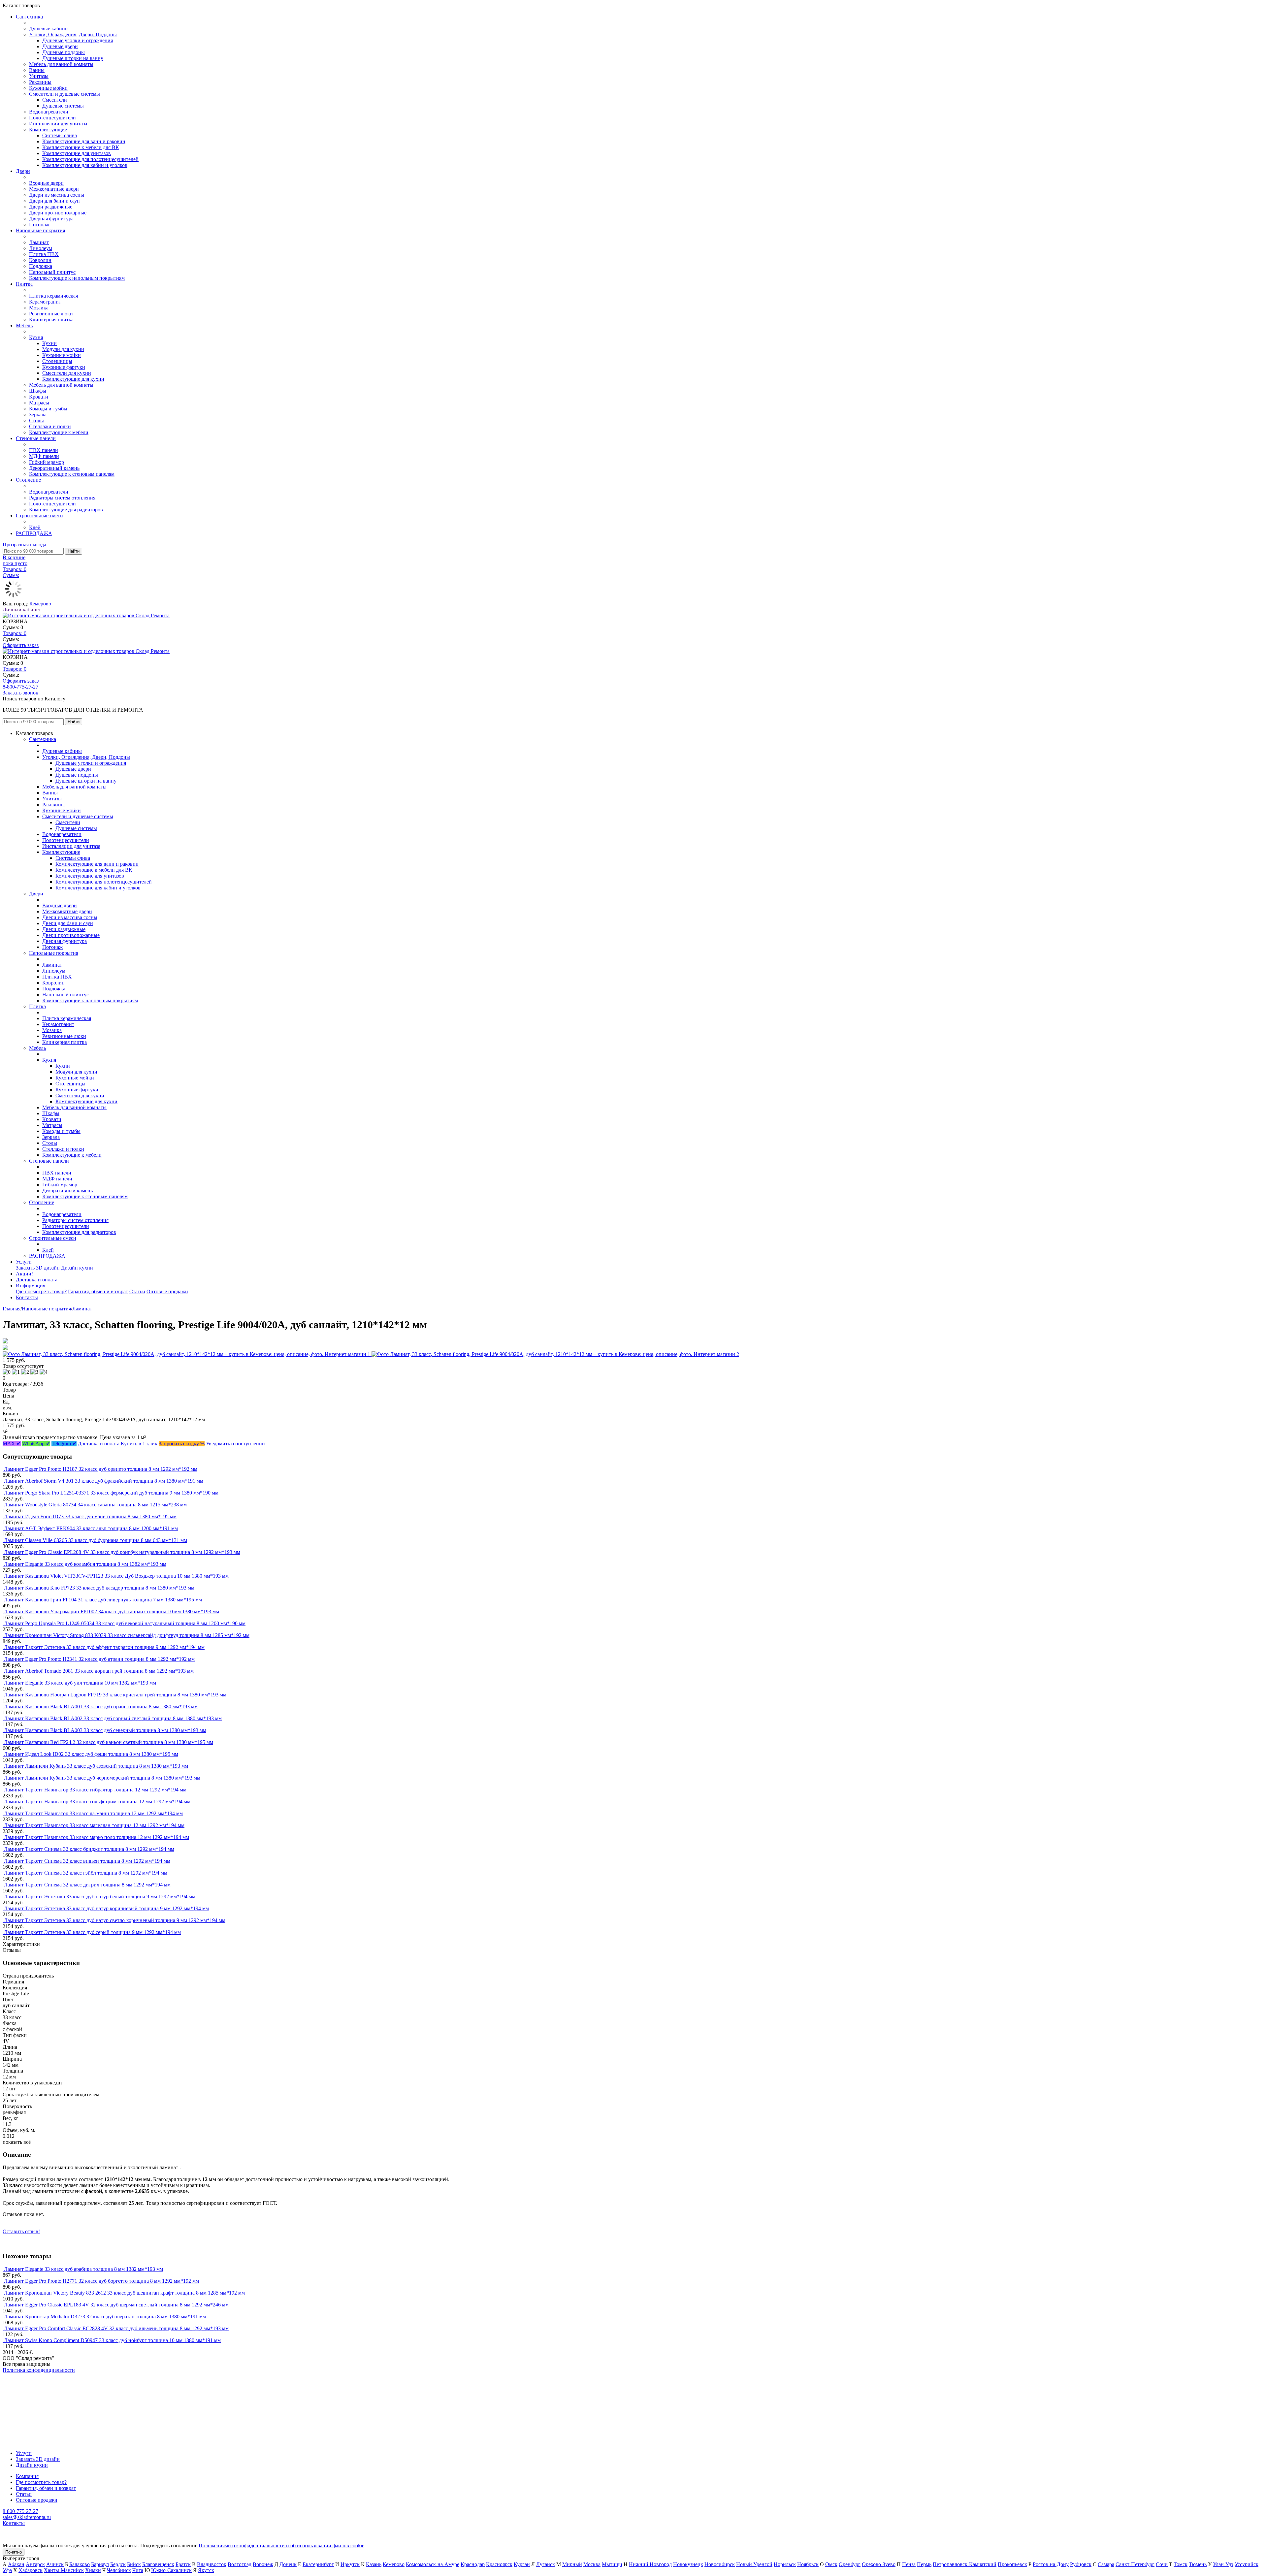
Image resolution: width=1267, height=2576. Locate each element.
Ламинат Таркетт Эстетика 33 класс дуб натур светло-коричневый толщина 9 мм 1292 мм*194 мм (115, 1920)
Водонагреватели (49, 112)
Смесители (55, 100)
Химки (93, 2570)
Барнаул (100, 2564)
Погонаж (39, 225)
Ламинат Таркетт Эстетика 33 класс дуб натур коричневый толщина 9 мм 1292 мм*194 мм (106, 1908)
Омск (831, 2564)
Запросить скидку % (182, 1444)
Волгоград (240, 2564)
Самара (1106, 2564)
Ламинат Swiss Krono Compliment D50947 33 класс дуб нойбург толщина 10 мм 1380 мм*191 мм (112, 2340)
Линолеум (41, 248)
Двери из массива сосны (57, 195)
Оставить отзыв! (21, 2231)
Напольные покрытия (40, 230)
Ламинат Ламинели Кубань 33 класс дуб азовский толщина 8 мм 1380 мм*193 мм (96, 1766)
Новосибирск (720, 2564)
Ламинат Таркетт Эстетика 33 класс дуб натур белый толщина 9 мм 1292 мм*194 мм (100, 1897)
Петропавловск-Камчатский (965, 2564)
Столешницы (57, 361)
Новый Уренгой (754, 2564)
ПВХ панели (44, 450)
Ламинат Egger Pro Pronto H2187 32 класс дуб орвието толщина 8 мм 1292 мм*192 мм (101, 1469)
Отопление (28, 480)
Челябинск (119, 2570)
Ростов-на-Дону (1051, 2564)
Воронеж (263, 2564)
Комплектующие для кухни (73, 379)
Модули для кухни (63, 349)
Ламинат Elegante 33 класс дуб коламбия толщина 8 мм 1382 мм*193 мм (85, 1564)
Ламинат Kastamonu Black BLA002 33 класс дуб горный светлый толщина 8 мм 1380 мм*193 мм (113, 1718)
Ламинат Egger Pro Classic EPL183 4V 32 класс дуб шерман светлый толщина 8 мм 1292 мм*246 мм (116, 2305)
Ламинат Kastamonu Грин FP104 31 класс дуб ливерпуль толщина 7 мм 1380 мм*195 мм (103, 1600)
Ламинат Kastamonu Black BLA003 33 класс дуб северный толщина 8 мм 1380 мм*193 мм (105, 1730)
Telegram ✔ (64, 1444)
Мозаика (39, 308)
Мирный (572, 2564)
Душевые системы (63, 106)
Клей (35, 527)
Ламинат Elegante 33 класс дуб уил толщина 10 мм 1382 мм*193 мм (80, 1683)
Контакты (27, 1297)
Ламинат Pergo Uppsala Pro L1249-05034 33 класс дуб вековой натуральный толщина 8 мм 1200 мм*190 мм (125, 1623)
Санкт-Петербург (1135, 2564)
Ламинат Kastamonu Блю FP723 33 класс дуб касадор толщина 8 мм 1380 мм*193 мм (99, 1588)
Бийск (134, 2564)
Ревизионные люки (51, 314)
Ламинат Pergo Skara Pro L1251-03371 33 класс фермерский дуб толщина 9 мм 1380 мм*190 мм (111, 1493)
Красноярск (499, 2564)
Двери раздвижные (51, 207)
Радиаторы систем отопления (62, 498)
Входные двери (46, 183)
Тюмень (1198, 2564)
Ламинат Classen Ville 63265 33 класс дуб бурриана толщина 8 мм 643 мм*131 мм (96, 1540)
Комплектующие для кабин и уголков (85, 165)
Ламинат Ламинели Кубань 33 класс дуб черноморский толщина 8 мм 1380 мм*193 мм (102, 1778)
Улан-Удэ (1223, 2564)
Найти (74, 551)
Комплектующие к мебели (59, 432)
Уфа (7, 2570)
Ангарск (35, 2564)
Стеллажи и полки (50, 426)
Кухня (36, 337)
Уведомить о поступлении (235, 1444)
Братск (183, 2564)
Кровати (39, 397)
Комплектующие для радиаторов (66, 510)
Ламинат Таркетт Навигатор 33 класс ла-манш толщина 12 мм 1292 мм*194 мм (93, 1813)
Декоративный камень (54, 468)
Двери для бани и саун (54, 201)
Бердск (118, 2564)
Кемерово (40, 604)
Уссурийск (1247, 2564)
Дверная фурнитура (51, 219)
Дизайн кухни (77, 1268)
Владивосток (212, 2564)
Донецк (288, 2564)
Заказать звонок (20, 693)
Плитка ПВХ (44, 254)
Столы (36, 420)
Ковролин (40, 260)
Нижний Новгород (650, 2564)
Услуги (24, 1262)
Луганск (546, 2564)
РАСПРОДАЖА (34, 533)
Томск (1181, 2564)
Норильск (785, 2564)
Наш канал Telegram (25, 2388)
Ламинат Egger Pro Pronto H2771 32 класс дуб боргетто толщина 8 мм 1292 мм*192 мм (101, 2281)
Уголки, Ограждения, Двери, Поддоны (73, 34)
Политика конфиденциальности (39, 2370)
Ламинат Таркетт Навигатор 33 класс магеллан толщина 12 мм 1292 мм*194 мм (94, 1825)
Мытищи (612, 2564)
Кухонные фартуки (64, 367)
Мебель (24, 325)
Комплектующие (48, 129)
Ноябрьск (808, 2564)
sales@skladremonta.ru (27, 2517)
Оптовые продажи (167, 1291)
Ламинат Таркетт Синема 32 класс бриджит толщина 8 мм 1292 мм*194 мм (89, 1849)
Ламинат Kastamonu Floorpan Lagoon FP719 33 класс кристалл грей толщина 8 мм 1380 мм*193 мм (115, 1695)
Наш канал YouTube (25, 2382)
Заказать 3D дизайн (38, 1268)
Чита (138, 2570)
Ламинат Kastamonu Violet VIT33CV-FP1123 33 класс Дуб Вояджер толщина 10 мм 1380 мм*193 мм (116, 1576)
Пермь (924, 2564)
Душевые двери (60, 46)
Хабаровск (31, 2570)
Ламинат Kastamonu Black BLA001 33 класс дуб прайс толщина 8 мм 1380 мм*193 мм (101, 1707)
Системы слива (60, 135)
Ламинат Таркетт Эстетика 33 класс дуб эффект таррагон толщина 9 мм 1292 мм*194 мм (104, 1647)
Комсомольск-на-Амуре (433, 2564)
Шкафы (38, 391)
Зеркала (38, 415)
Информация (31, 1286)
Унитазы (39, 76)
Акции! (24, 1274)
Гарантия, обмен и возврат (98, 1291)
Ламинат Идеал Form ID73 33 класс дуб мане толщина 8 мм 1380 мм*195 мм (90, 1516)
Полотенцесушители (52, 118)
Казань (374, 2564)
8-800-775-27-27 (20, 687)
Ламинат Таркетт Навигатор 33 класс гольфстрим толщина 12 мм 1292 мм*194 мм (97, 1802)
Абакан (16, 2564)
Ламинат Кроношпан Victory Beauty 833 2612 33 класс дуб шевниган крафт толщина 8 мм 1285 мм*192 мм (124, 2293)
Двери (23, 171)
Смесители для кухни (67, 373)
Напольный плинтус (52, 272)
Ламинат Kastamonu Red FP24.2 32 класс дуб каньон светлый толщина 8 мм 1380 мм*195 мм (109, 1742)
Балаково (80, 2564)
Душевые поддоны (64, 52)
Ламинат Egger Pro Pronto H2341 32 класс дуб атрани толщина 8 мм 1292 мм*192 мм (99, 1659)
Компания (27, 2476)
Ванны (37, 70)
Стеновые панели (36, 438)
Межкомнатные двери (54, 189)
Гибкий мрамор (47, 462)
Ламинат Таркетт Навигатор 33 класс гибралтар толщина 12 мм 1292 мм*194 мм (95, 1790)
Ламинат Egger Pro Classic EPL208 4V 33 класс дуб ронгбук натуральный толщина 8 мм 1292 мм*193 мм (122, 1552)
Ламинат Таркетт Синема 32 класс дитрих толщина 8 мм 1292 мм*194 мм (87, 1885)
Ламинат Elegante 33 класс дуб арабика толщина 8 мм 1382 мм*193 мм (83, 2269)
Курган (522, 2564)
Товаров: (15, 633)
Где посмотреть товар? (41, 1291)
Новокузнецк (688, 2564)
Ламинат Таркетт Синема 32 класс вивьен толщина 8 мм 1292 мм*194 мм (87, 1861)
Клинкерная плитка (51, 320)
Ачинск (55, 2564)
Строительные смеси (39, 515)
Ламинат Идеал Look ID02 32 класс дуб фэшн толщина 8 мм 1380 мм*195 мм (91, 1754)
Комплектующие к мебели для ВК (81, 147)
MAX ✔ (12, 1444)
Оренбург (850, 2564)
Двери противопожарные (58, 213)
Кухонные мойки (48, 88)
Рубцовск (1081, 2564)
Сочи (1162, 2564)
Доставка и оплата (37, 1280)
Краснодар (473, 2564)
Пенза (909, 2564)
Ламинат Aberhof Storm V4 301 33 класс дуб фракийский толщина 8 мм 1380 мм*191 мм (104, 1481)
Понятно (14, 2552)
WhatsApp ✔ (36, 1444)
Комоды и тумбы (48, 409)
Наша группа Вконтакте (30, 2376)
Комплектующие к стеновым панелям (72, 474)
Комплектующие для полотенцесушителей (90, 159)
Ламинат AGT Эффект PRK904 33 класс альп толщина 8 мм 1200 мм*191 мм (91, 1528)
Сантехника (29, 17)
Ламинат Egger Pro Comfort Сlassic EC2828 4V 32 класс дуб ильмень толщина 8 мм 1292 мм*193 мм (116, 2328)
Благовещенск (158, 2564)
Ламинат (39, 242)
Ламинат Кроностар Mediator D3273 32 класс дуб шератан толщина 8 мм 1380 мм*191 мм (105, 2317)
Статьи (137, 1291)
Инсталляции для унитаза (58, 124)
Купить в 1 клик (139, 1444)
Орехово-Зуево (879, 2564)
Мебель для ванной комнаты (61, 64)
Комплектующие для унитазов (77, 153)
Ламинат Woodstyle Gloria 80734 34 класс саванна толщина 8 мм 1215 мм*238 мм (95, 1505)
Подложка (41, 266)
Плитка (24, 284)
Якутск (206, 2570)
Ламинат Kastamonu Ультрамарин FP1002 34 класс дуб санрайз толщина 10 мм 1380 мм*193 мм (112, 1611)
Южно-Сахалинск (171, 2570)
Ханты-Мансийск (64, 2570)
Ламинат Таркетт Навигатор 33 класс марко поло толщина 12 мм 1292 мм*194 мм (97, 1837)
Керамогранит (45, 302)
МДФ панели (44, 456)
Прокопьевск (1012, 2564)
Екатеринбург (318, 2564)
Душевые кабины (49, 29)
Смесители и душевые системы (65, 94)
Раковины (40, 82)
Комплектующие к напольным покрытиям (77, 278)
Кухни (49, 343)
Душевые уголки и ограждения (78, 40)
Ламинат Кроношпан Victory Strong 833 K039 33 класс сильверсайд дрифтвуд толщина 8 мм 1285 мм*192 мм (127, 1635)
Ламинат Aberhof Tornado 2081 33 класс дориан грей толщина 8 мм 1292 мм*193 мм (99, 1671)
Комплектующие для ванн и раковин (84, 141)
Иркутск (350, 2564)
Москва (592, 2564)
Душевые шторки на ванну (73, 58)
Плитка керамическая (53, 296)
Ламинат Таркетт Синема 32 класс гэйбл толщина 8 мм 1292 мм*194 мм (86, 1873)
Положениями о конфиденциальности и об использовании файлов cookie (281, 2545)
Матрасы (39, 403)
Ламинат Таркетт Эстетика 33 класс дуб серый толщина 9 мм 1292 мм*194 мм (92, 1932)
